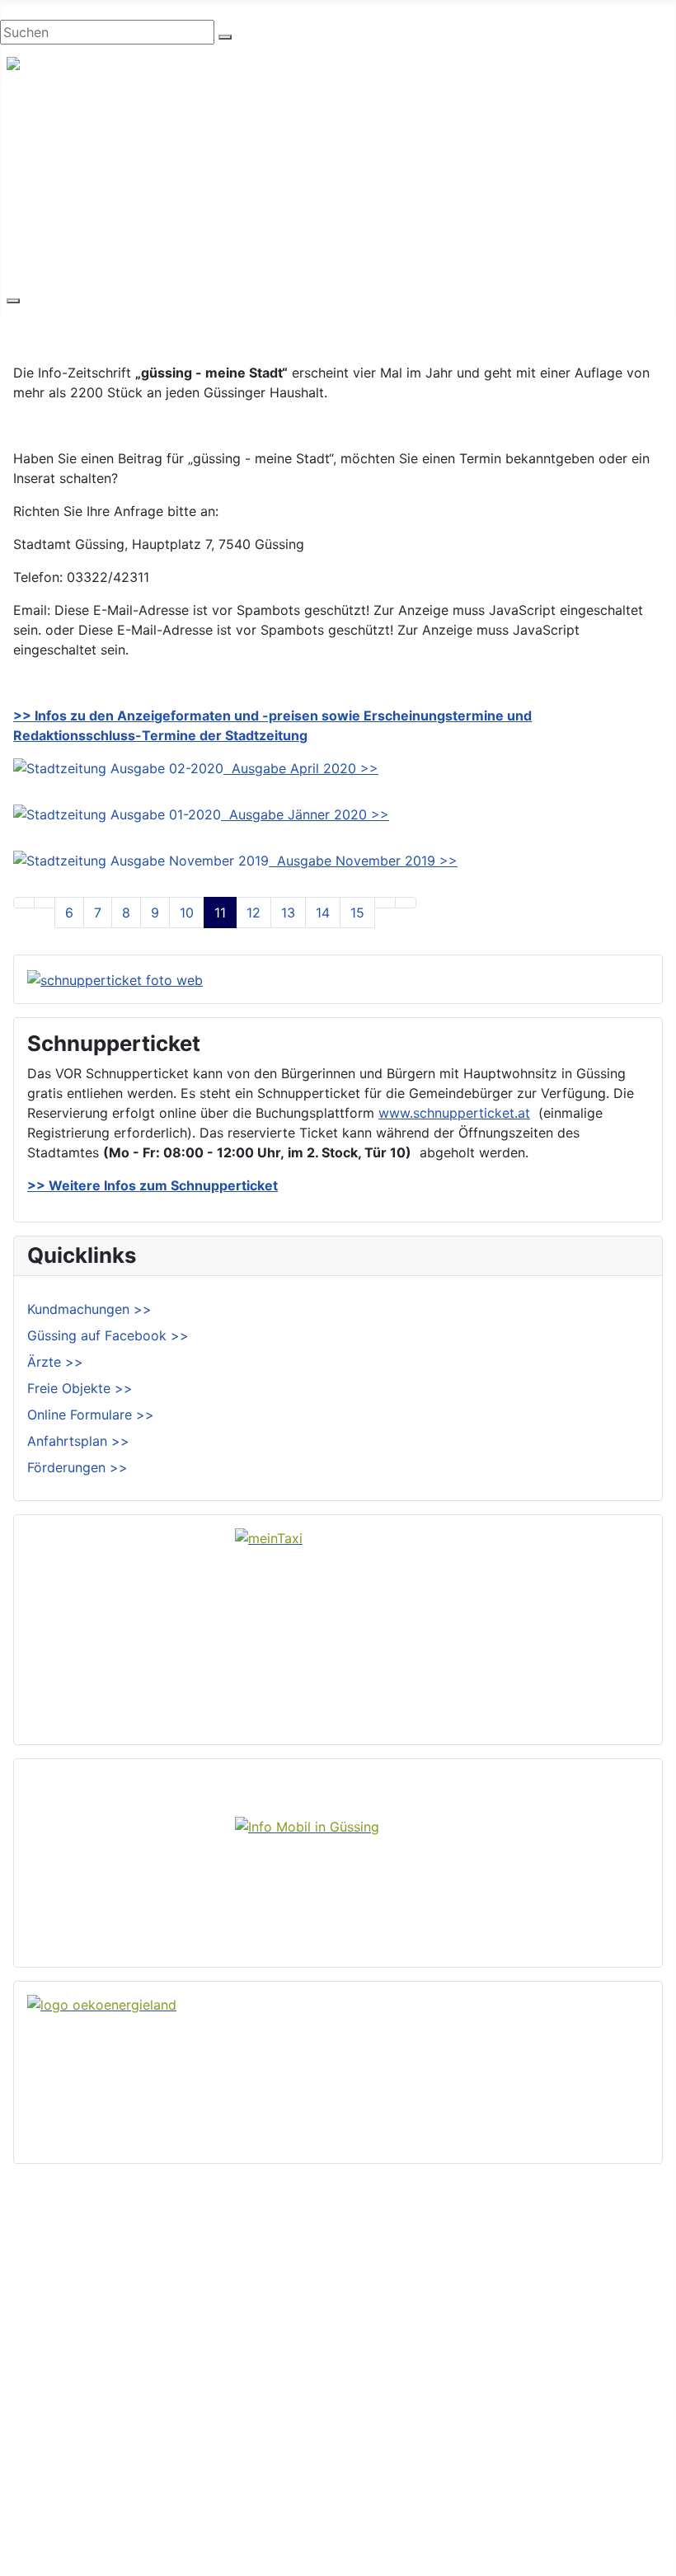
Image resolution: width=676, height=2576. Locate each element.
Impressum (331, 2477)
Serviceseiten (338, 2424)
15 (357, 913)
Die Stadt (36, 127)
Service (30, 259)
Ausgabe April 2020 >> (305, 768)
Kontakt (31, 285)
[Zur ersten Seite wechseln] (24, 903)
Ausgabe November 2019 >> (367, 861)
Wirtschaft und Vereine (78, 153)
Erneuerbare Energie (70, 232)
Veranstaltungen (318, 2372)
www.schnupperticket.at (454, 1113)
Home (286, 2292)
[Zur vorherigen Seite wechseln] (45, 903)
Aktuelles (296, 2345)
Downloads (332, 2451)
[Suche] (225, 37)
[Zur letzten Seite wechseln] (406, 903)
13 (288, 913)
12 (253, 913)
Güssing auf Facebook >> (108, 1335)
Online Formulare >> (91, 1415)
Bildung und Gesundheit (80, 206)
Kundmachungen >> (89, 1309)
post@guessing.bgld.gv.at (257, 10)
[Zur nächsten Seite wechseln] (385, 903)
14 (323, 913)
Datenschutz (336, 2503)
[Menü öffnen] (13, 301)
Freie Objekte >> (80, 1388)
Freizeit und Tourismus (77, 180)
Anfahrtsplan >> (78, 1441)
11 (220, 913)
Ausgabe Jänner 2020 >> (309, 814)
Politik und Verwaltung (338, 2319)
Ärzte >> (55, 1362)
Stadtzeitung (308, 2398)
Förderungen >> (77, 1467)
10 (187, 913)
